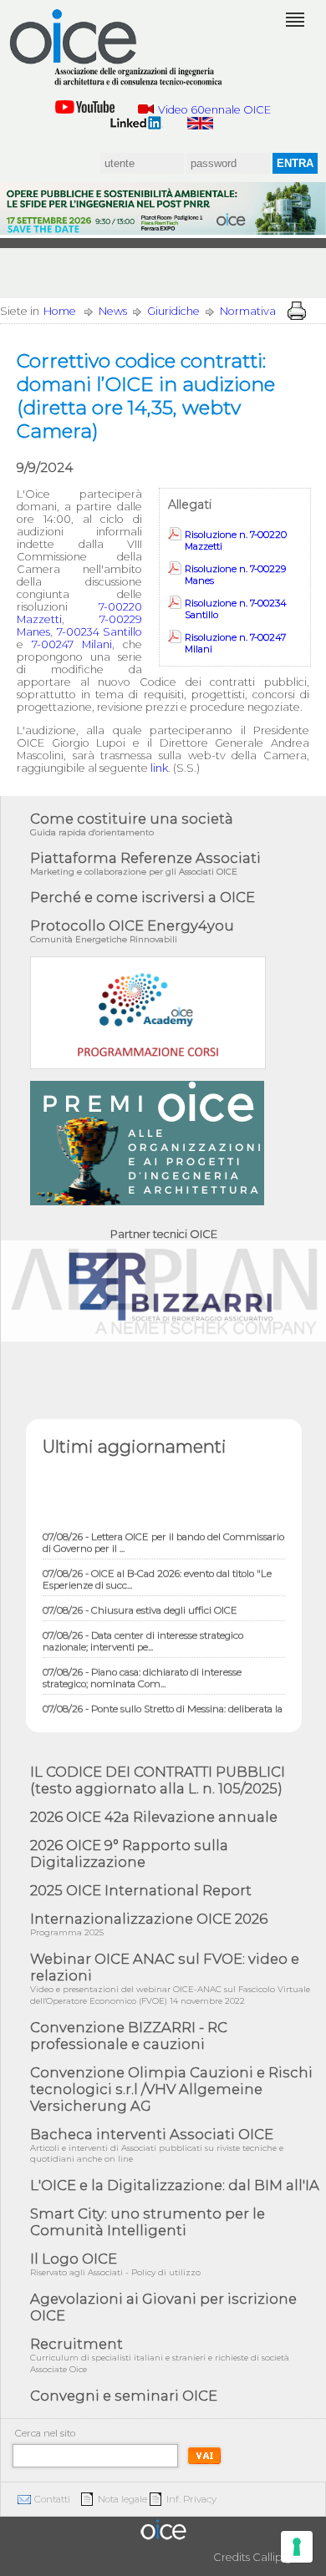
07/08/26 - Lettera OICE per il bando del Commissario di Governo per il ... (163, 1534)
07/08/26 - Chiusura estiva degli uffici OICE (140, 1602)
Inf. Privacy (191, 2499)
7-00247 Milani (72, 644)
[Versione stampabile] (297, 311)
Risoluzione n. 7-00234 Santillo (236, 609)
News (113, 311)
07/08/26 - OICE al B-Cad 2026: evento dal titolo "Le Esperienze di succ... (157, 1571)
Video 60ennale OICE (214, 110)
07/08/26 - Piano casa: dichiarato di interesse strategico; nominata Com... (142, 1670)
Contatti (52, 2499)
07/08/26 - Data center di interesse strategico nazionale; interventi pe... (143, 1633)
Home (60, 311)
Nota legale (122, 2499)
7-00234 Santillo (100, 632)
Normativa (248, 311)
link (159, 768)
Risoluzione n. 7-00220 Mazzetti (236, 540)
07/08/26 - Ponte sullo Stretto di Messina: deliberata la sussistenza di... (163, 1706)
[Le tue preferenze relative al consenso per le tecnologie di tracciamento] (297, 2547)
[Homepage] (117, 48)
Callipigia (277, 2557)
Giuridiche (173, 311)
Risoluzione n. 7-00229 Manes (235, 575)
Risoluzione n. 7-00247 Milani (235, 643)
